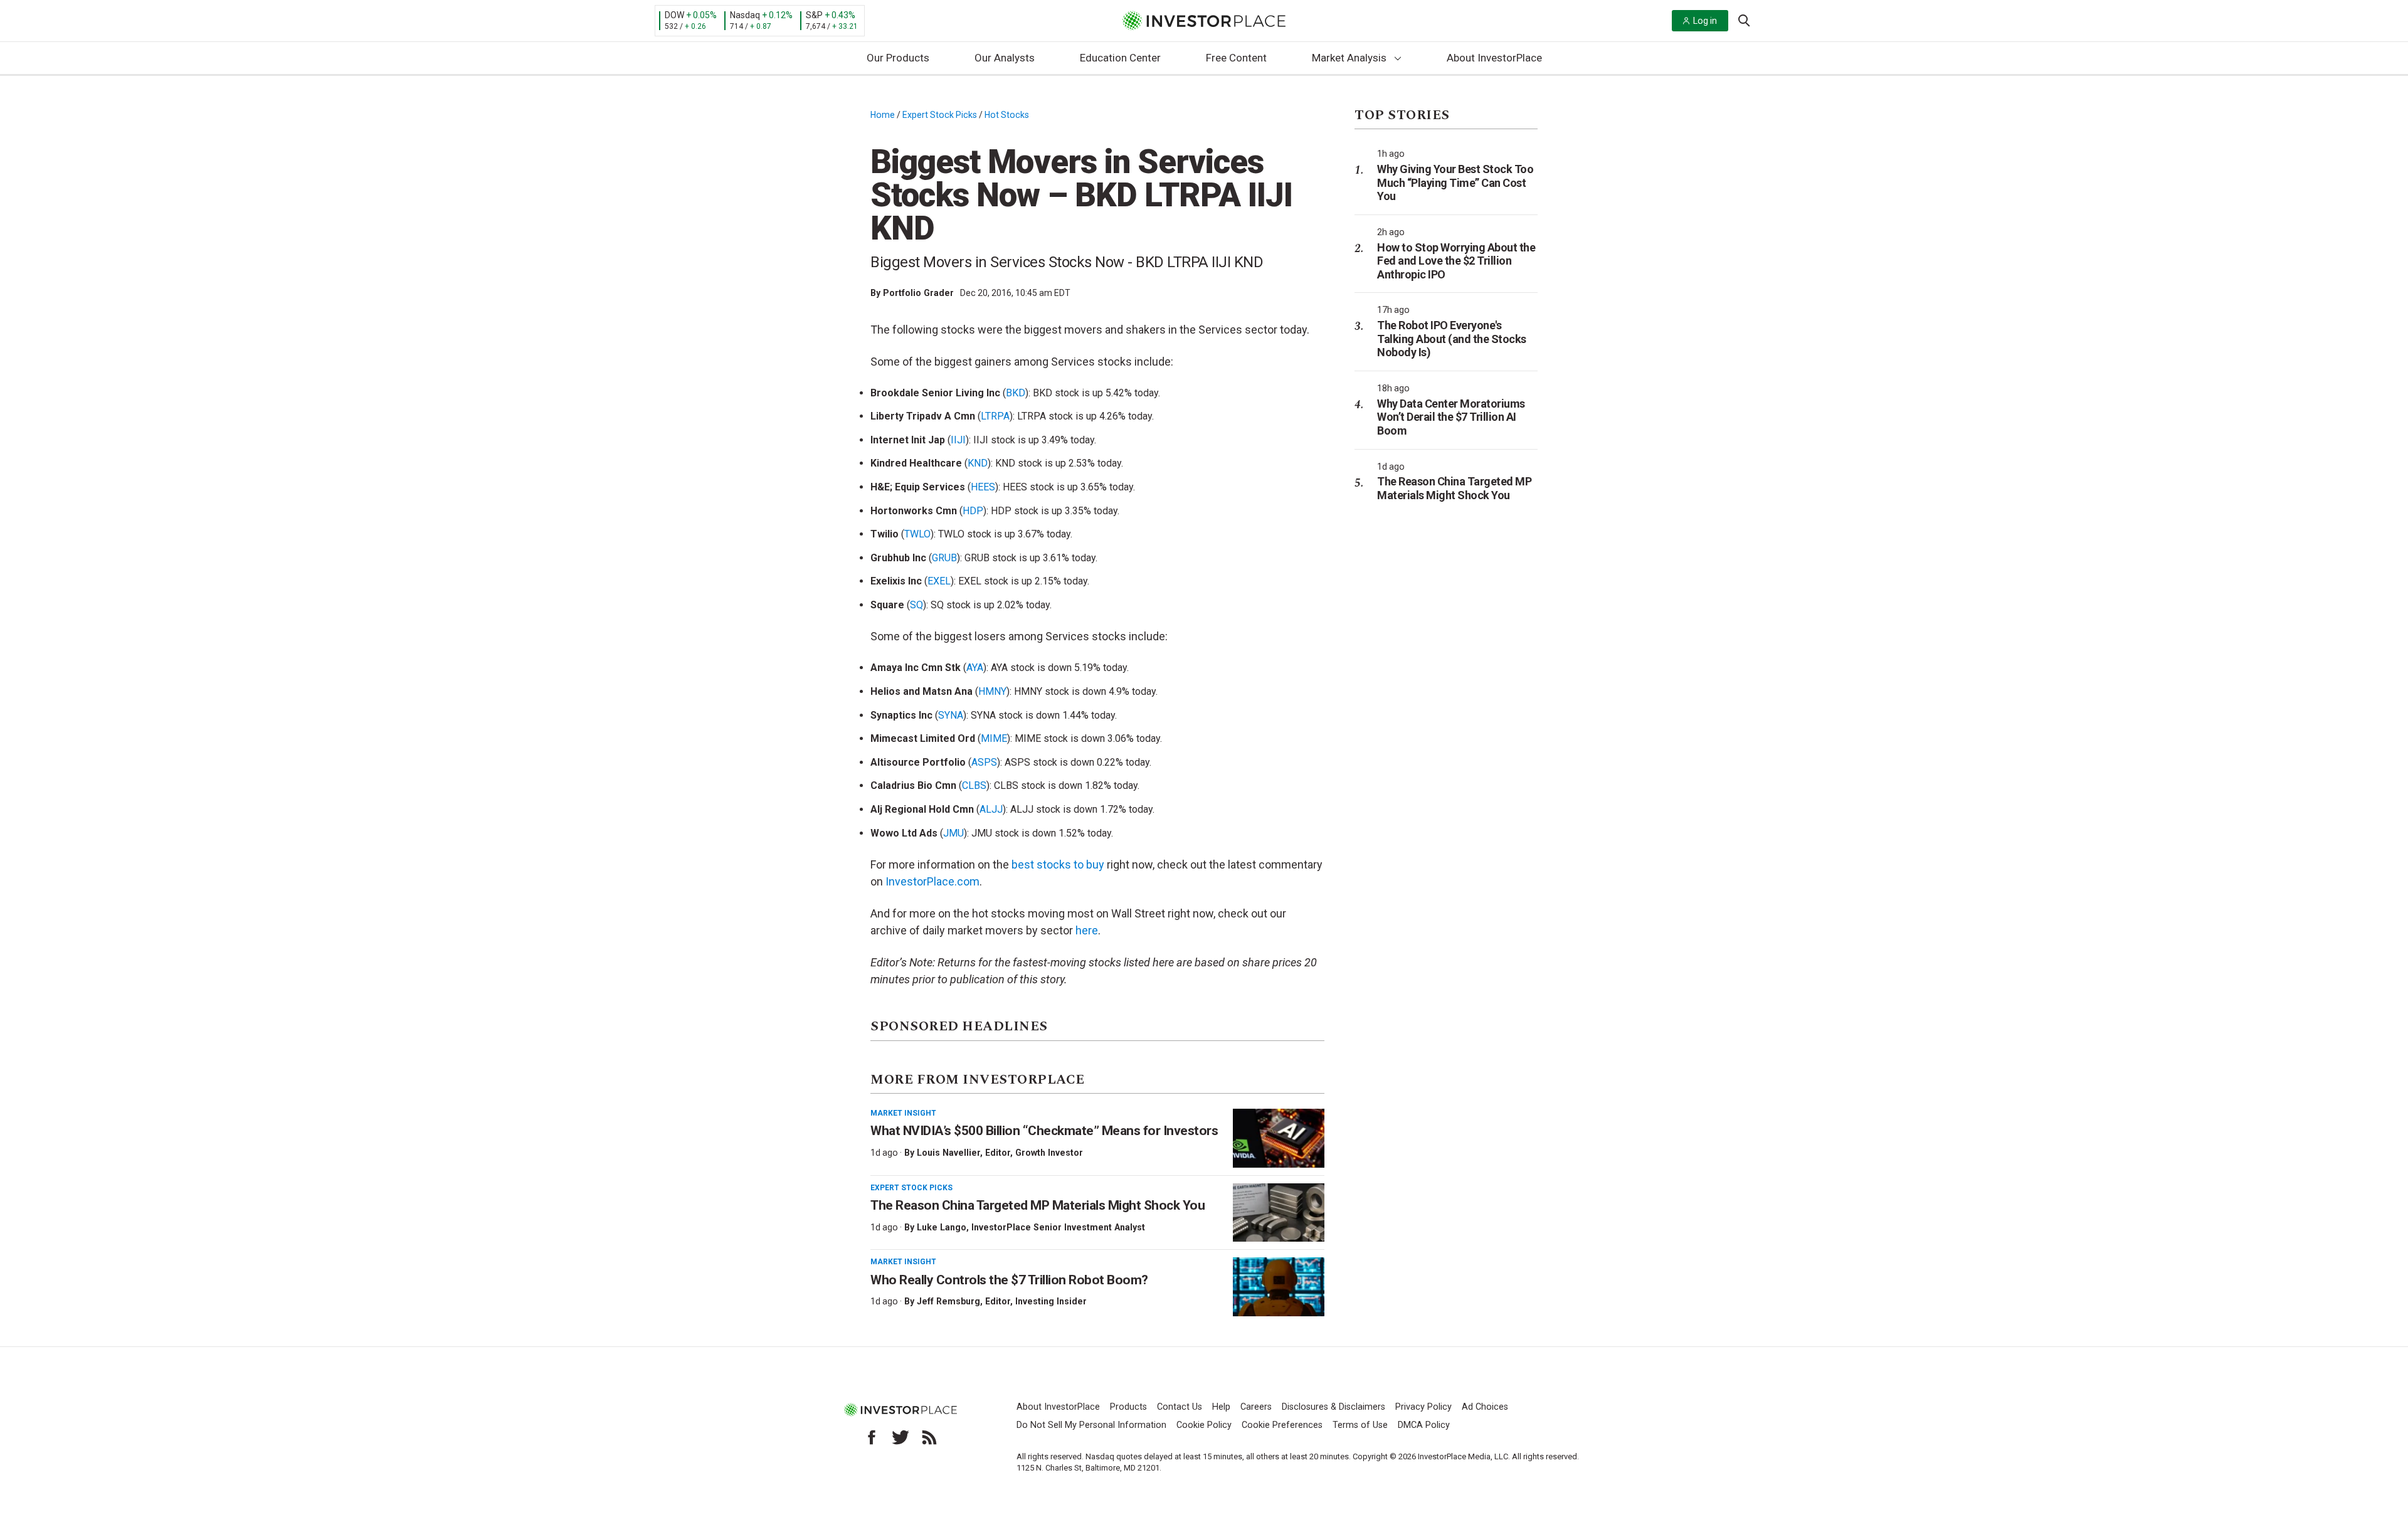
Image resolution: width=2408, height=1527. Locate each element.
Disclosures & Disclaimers (1333, 1407)
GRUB (944, 558)
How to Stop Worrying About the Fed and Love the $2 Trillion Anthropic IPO (1456, 261)
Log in (1705, 21)
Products (1128, 1407)
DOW (674, 15)
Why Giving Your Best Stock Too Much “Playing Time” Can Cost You (1455, 182)
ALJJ (991, 809)
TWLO (917, 534)
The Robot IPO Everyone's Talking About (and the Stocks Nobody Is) (1452, 339)
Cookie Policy (1204, 1425)
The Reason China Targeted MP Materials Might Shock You (1038, 1205)
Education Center (1120, 58)
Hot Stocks (1007, 115)
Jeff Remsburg (948, 1301)
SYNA (951, 715)
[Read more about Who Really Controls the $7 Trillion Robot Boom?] (1279, 1287)
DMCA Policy (1424, 1425)
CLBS (974, 785)
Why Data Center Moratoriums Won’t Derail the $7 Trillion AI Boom (1451, 417)
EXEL (939, 581)
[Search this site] (1744, 19)
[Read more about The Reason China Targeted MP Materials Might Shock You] (1279, 1213)
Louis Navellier (948, 1153)
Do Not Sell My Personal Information (1091, 1425)
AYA (975, 668)
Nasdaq (745, 15)
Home (883, 115)
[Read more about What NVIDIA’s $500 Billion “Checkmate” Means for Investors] (1279, 1138)
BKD (1016, 393)
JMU (953, 833)
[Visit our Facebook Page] (872, 1437)
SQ (916, 605)
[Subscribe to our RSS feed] (929, 1437)
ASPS (984, 762)
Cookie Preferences (1282, 1425)
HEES (983, 487)
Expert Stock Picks (940, 115)
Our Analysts (1005, 58)
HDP (973, 511)
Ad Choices (1485, 1407)
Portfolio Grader (918, 293)
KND (978, 463)
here (1087, 930)
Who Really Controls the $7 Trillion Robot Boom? (1009, 1280)
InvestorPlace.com (932, 881)
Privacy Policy (1423, 1407)
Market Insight (903, 1113)
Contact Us (1180, 1407)
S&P (814, 15)
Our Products (898, 58)
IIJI (958, 440)
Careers (1256, 1407)
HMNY (992, 691)
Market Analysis (1349, 58)
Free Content (1236, 58)
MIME (994, 738)
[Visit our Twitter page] (900, 1437)
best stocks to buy (1058, 864)
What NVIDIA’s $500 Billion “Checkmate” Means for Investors (1044, 1131)
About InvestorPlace (1494, 58)
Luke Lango (942, 1227)
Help (1221, 1407)
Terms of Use (1360, 1425)
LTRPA (995, 416)
